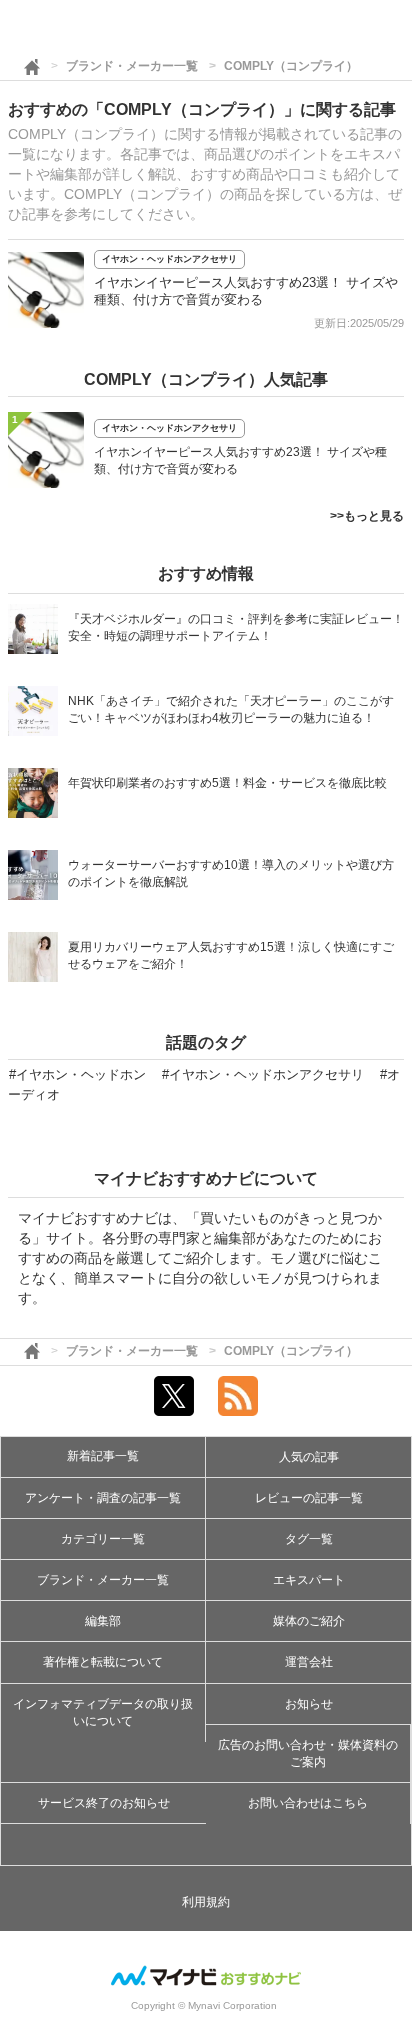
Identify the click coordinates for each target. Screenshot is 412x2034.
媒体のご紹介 (309, 1621)
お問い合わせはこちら (308, 1803)
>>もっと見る (367, 516)
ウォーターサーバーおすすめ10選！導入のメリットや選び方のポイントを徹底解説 (231, 873)
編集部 (103, 1621)
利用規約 (206, 1902)
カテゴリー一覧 (103, 1539)
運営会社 (309, 1662)
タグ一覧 (309, 1539)
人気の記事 (309, 1457)
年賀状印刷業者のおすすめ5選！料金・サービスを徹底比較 (227, 783)
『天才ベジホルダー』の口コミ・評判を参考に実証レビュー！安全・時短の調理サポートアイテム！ (236, 627)
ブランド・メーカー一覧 (132, 66)
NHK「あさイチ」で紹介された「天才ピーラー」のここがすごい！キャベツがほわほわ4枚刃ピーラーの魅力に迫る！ (231, 709)
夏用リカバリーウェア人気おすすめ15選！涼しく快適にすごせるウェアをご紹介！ (231, 955)
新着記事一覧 (103, 1456)
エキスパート (309, 1580)
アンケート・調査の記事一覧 (103, 1498)
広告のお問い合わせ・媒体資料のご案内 (308, 1753)
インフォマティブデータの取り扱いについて (103, 1712)
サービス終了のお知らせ (104, 1803)
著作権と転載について (103, 1662)
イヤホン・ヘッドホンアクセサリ (169, 259)
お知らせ (309, 1704)
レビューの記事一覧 (309, 1498)
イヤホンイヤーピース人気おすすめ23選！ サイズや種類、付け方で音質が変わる (240, 460)
